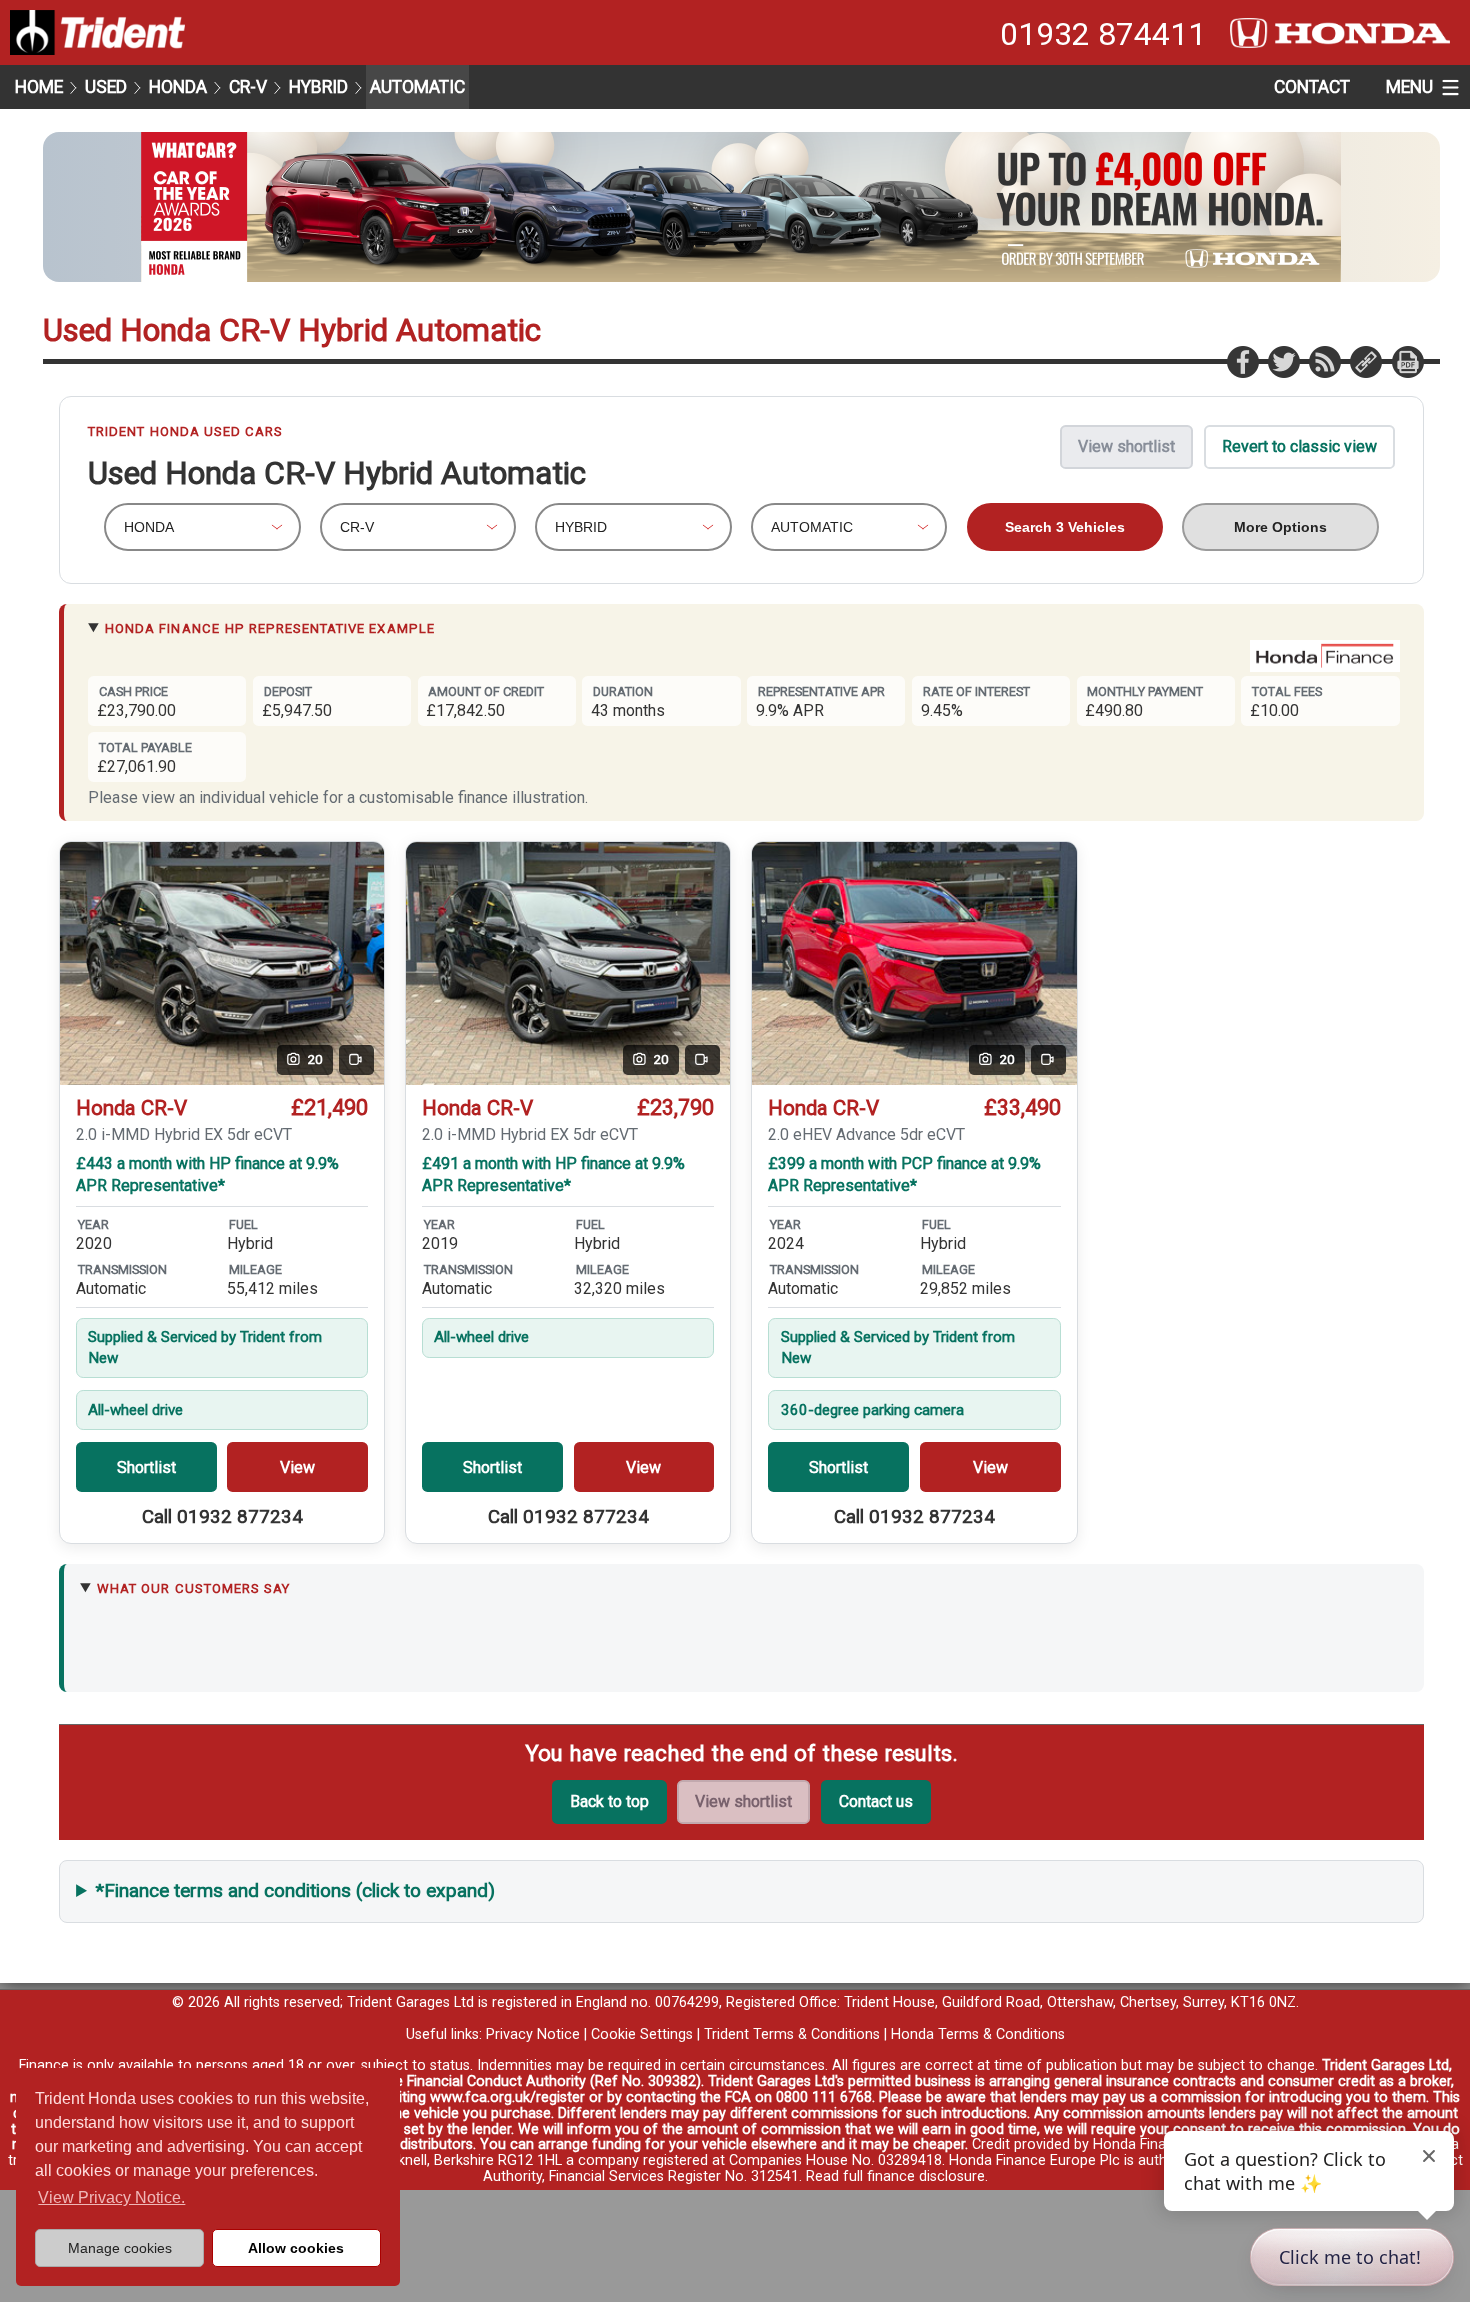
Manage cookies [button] (120, 2248)
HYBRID (318, 87)
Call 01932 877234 (222, 1517)
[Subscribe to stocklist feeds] (1324, 361)
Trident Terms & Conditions (792, 2034)
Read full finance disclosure (895, 2176)
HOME (39, 87)
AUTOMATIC (417, 87)
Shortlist (146, 1467)
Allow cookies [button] (296, 2248)
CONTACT (1312, 87)
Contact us (876, 1801)
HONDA (178, 87)
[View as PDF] (1407, 361)
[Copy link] (1365, 361)
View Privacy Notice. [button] (111, 2197)
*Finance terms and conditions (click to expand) (295, 1890)
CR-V (248, 87)
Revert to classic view (1299, 446)
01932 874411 (1103, 34)
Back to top (609, 1801)
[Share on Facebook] (1242, 361)
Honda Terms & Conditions (978, 2034)
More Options (1280, 527)
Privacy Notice (533, 2034)
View (297, 1467)
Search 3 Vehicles (1065, 527)
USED (106, 87)
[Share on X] (1283, 361)
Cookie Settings (642, 2034)
